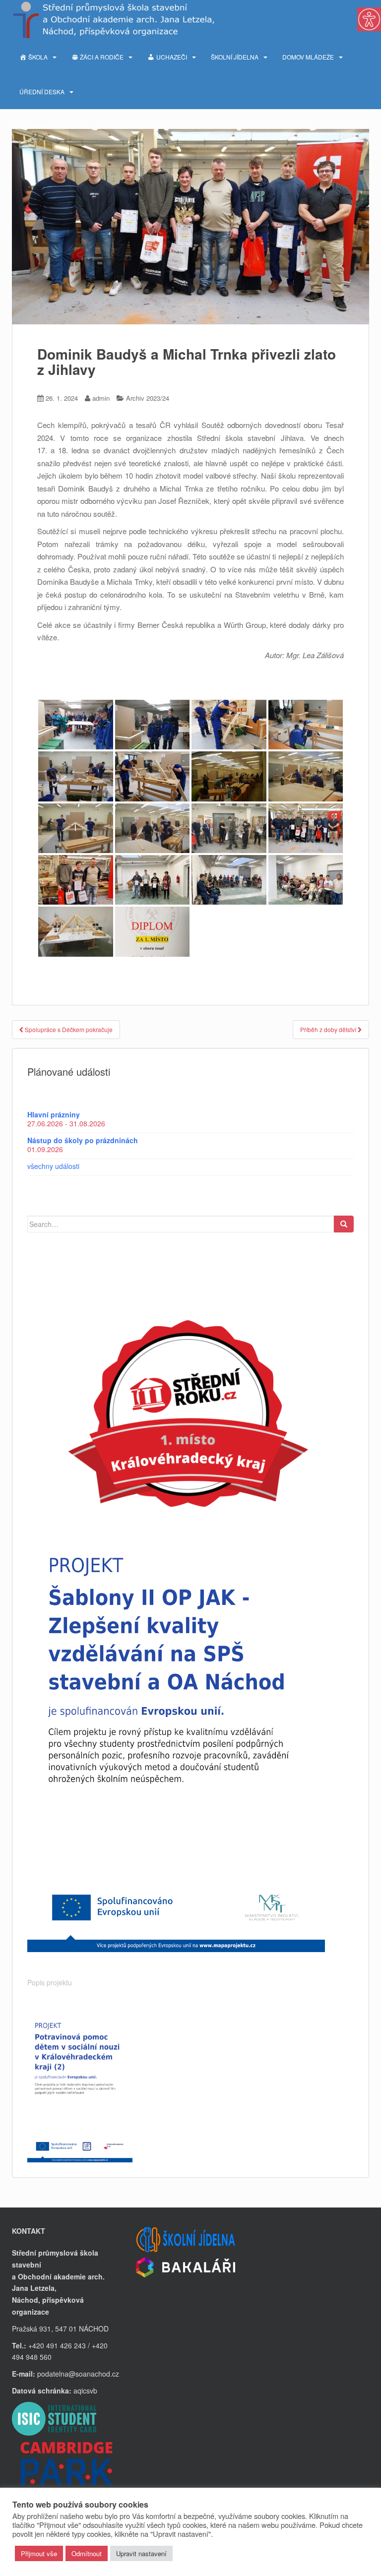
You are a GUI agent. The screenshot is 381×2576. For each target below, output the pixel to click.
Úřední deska (42, 92)
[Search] (344, 1224)
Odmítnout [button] (87, 2553)
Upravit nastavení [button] (141, 2553)
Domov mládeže (308, 57)
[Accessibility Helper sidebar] (369, 19)
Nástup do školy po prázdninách (83, 1140)
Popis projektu (50, 1982)
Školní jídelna (235, 57)
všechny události (53, 1166)
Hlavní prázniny (54, 1114)
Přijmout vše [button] (39, 2553)
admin (101, 398)
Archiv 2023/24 (148, 398)
